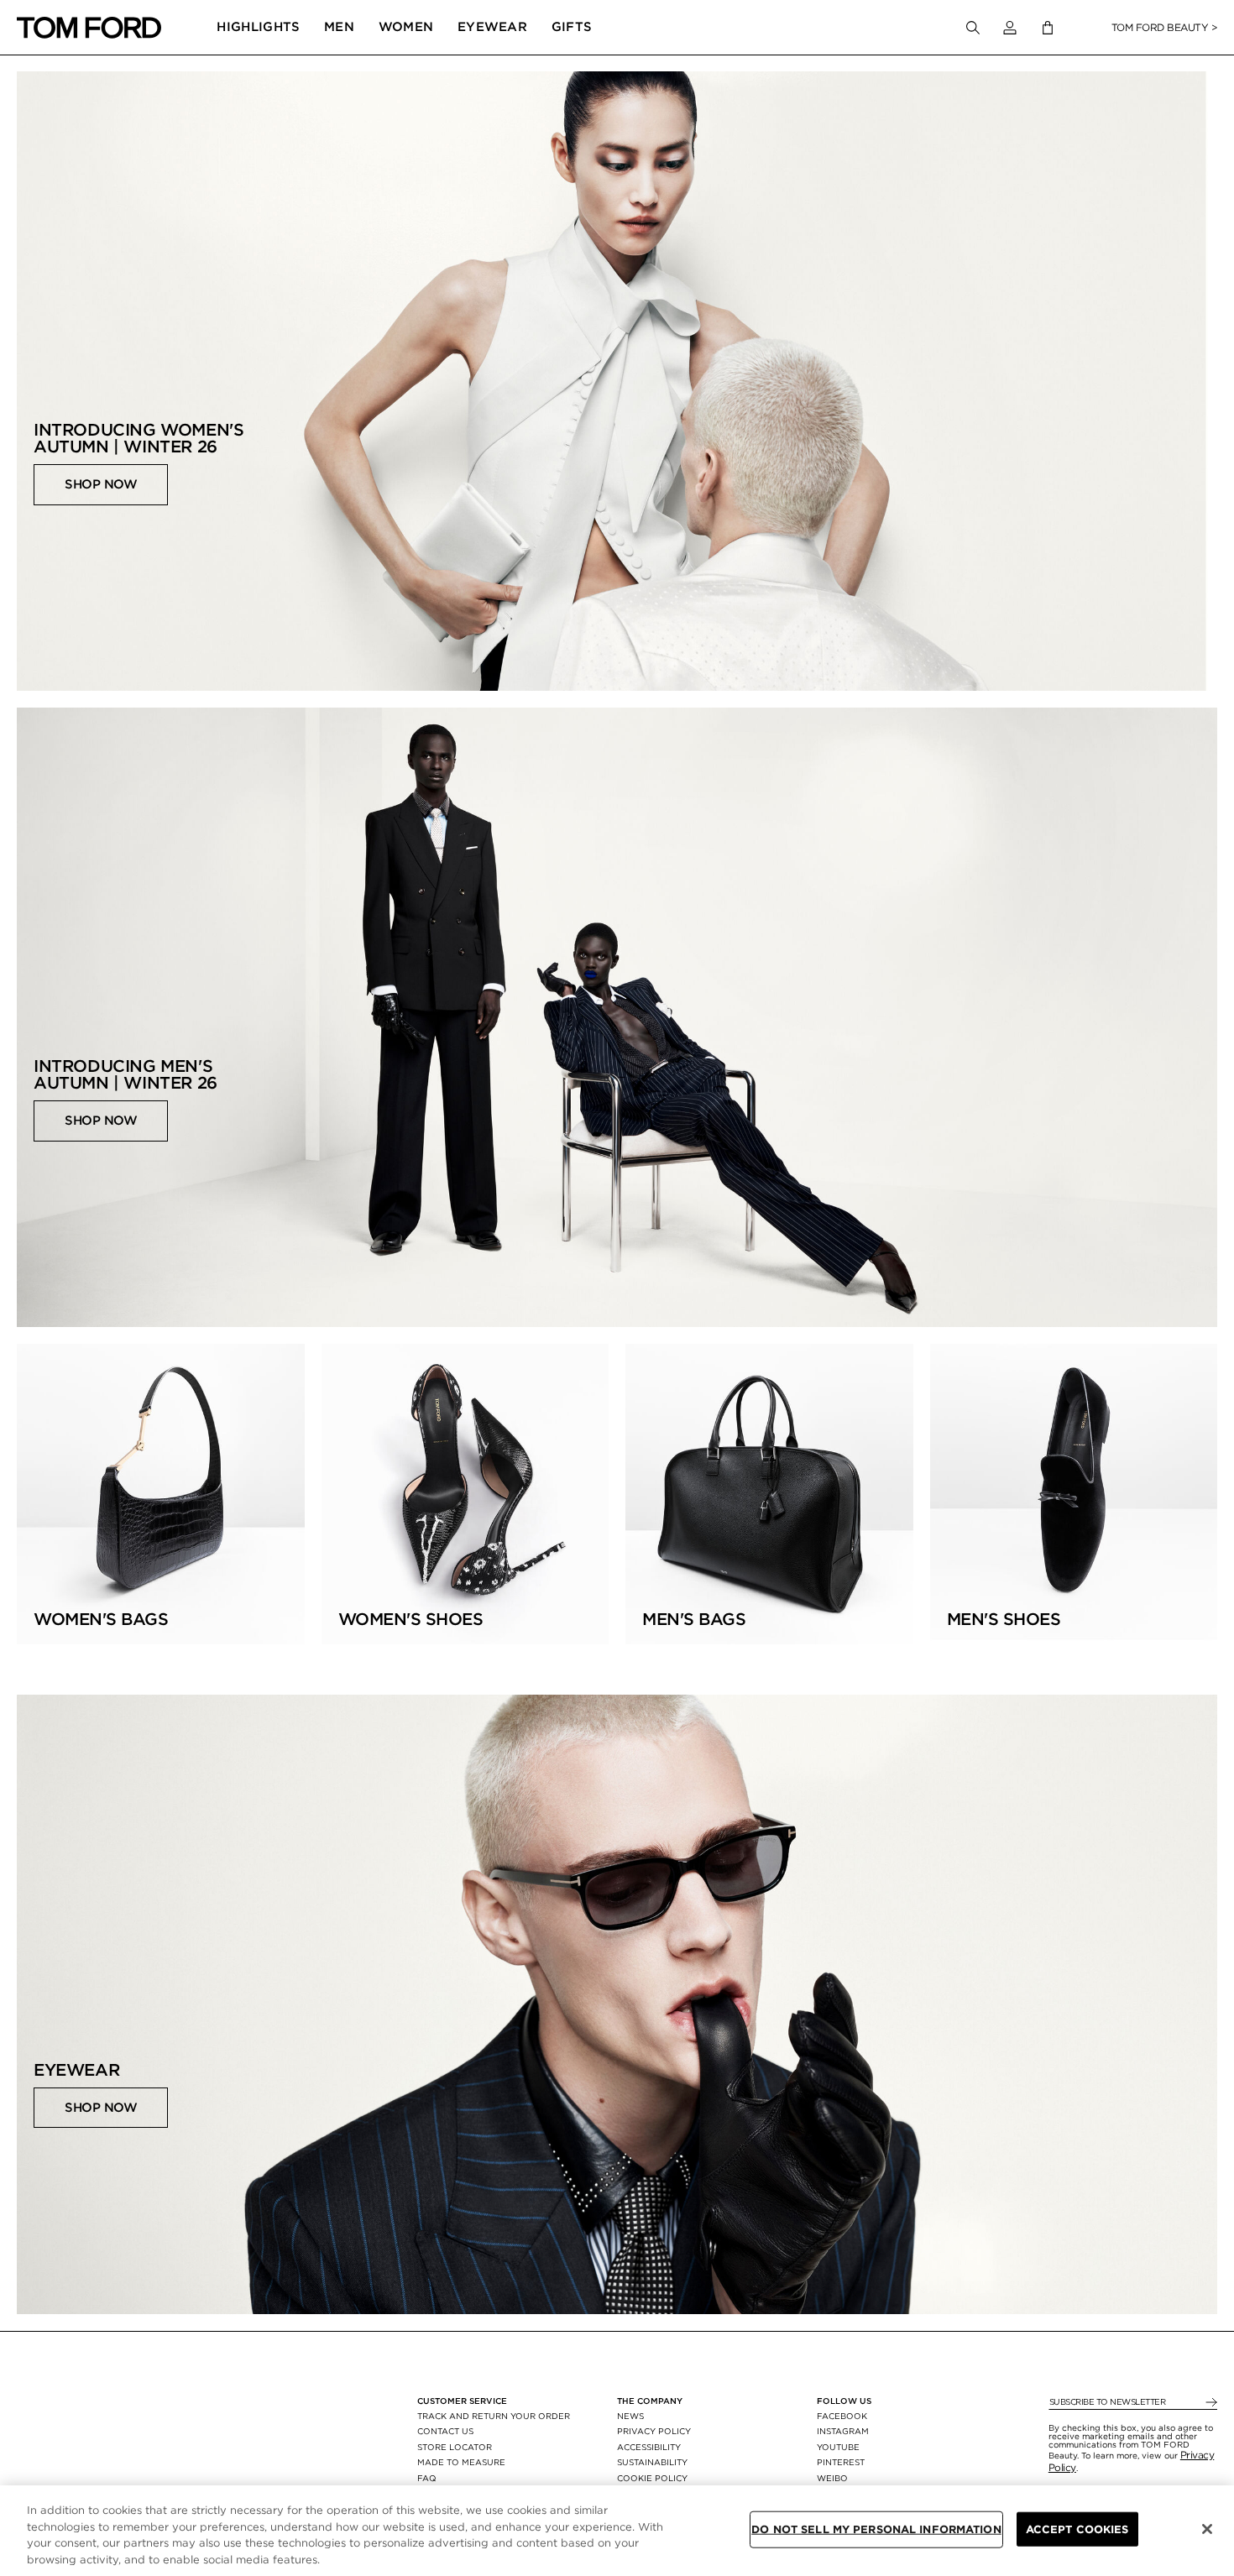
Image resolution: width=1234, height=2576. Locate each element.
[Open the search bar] (973, 28)
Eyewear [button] (492, 27)
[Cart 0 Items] (1048, 28)
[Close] (1207, 2529)
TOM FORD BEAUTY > (1165, 27)
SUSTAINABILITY (652, 2462)
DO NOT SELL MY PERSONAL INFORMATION (876, 2529)
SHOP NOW (101, 484)
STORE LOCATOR (455, 2447)
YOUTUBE (838, 2447)
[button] (1010, 28)
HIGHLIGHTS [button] (258, 27)
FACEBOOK (842, 2416)
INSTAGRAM (843, 2431)
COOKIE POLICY (652, 2478)
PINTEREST (841, 2462)
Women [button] (406, 27)
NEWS (630, 2416)
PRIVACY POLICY (654, 2431)
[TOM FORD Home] (89, 28)
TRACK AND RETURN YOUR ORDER (494, 2416)
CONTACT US (445, 2431)
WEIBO (832, 2478)
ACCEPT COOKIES (1077, 2529)
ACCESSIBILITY (649, 2447)
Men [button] (339, 27)
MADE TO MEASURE (461, 2462)
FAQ (427, 2478)
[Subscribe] (1210, 2403)
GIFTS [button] (572, 27)
